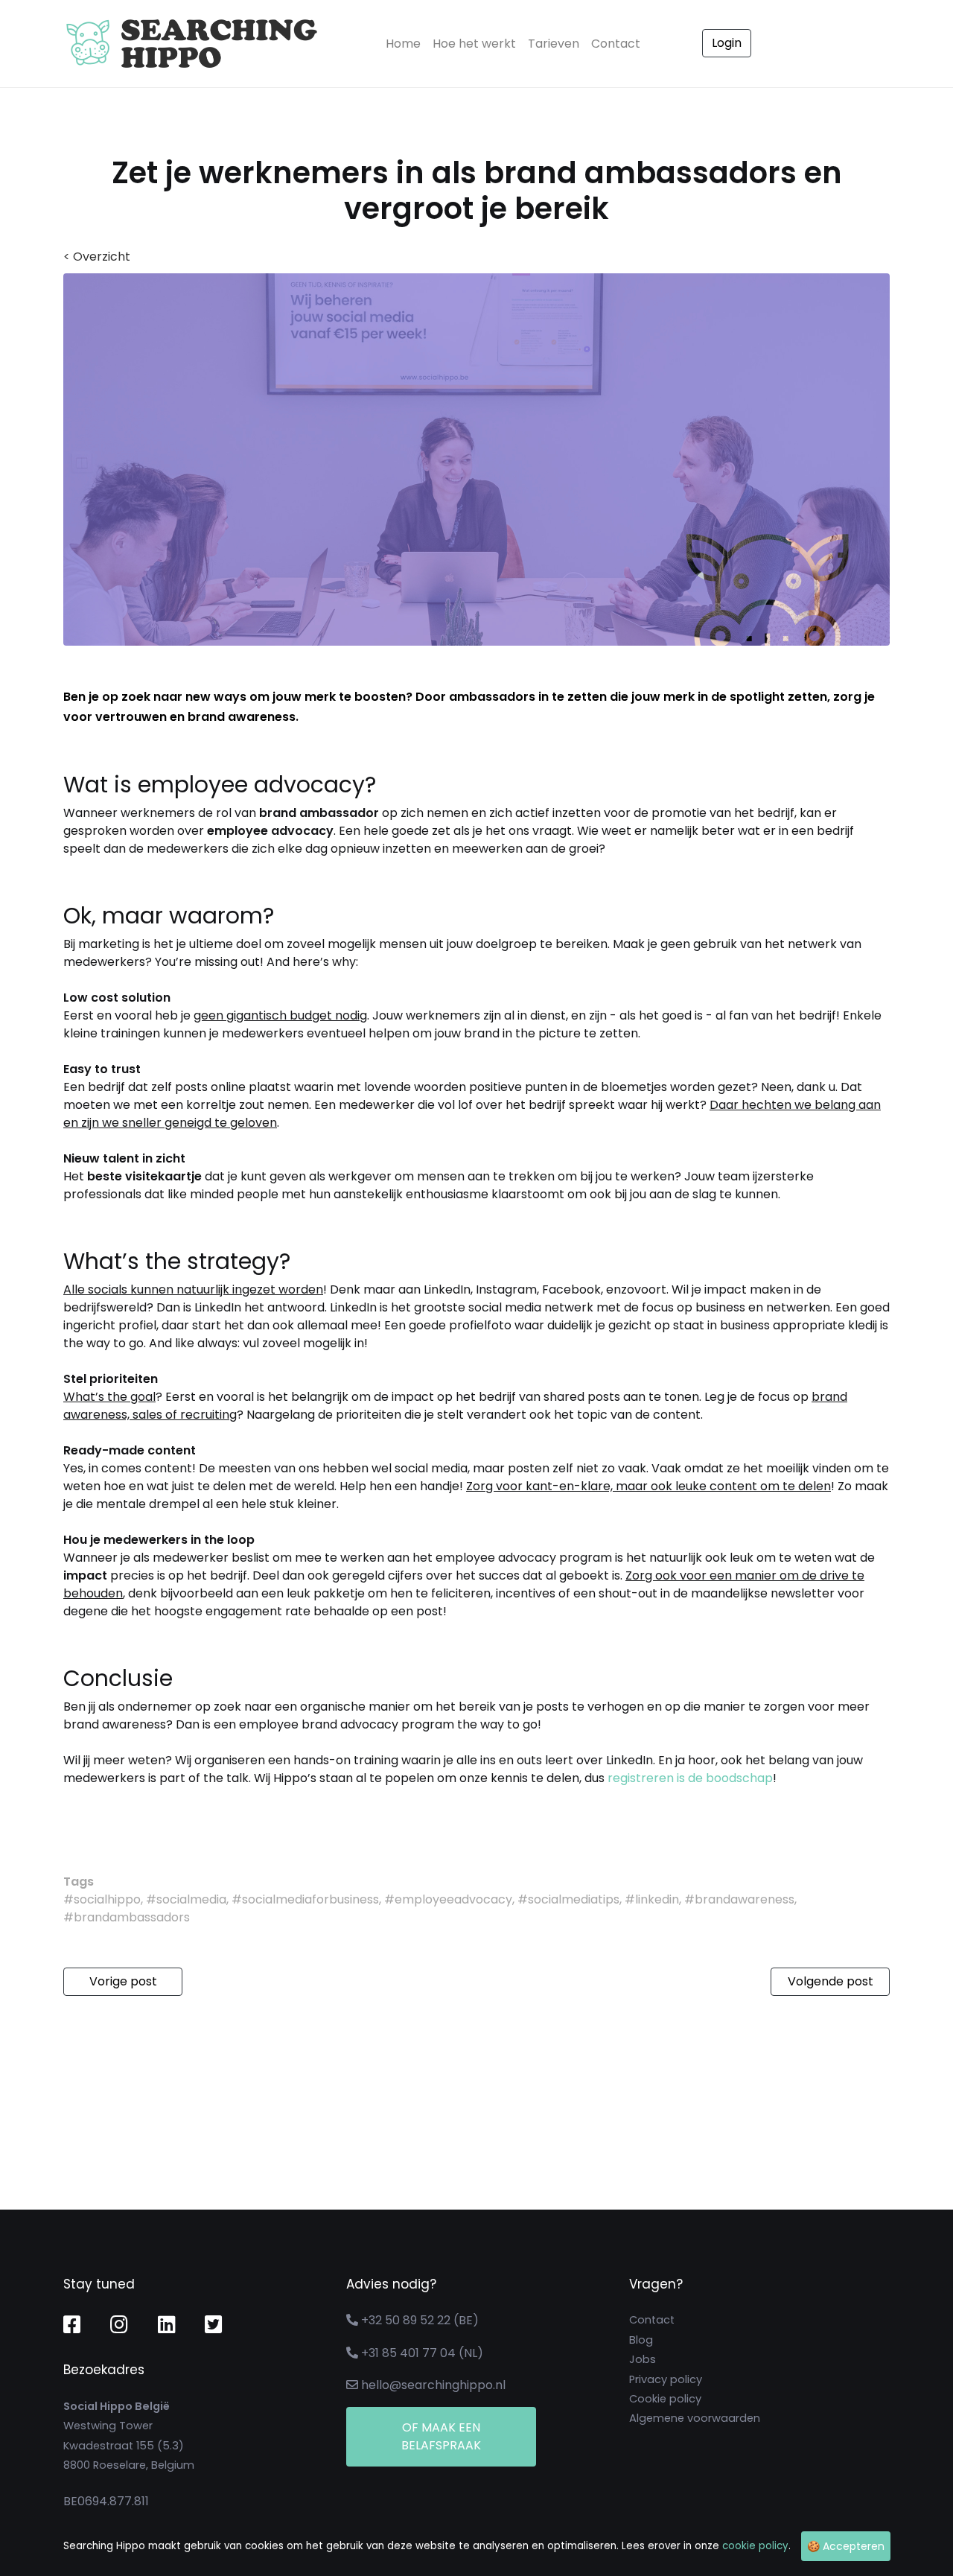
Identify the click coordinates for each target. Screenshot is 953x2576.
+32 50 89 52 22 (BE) (420, 2320)
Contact (616, 44)
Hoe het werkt (474, 44)
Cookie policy (665, 2399)
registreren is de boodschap (690, 1778)
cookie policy (755, 2546)
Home (406, 43)
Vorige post (123, 1981)
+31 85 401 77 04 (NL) (422, 2353)
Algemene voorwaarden (695, 2418)
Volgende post (831, 1981)
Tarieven (554, 44)
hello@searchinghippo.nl (433, 2385)
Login (727, 43)
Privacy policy (666, 2379)
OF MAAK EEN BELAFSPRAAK (441, 2436)
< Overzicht (97, 257)
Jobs (643, 2359)
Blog (641, 2340)
